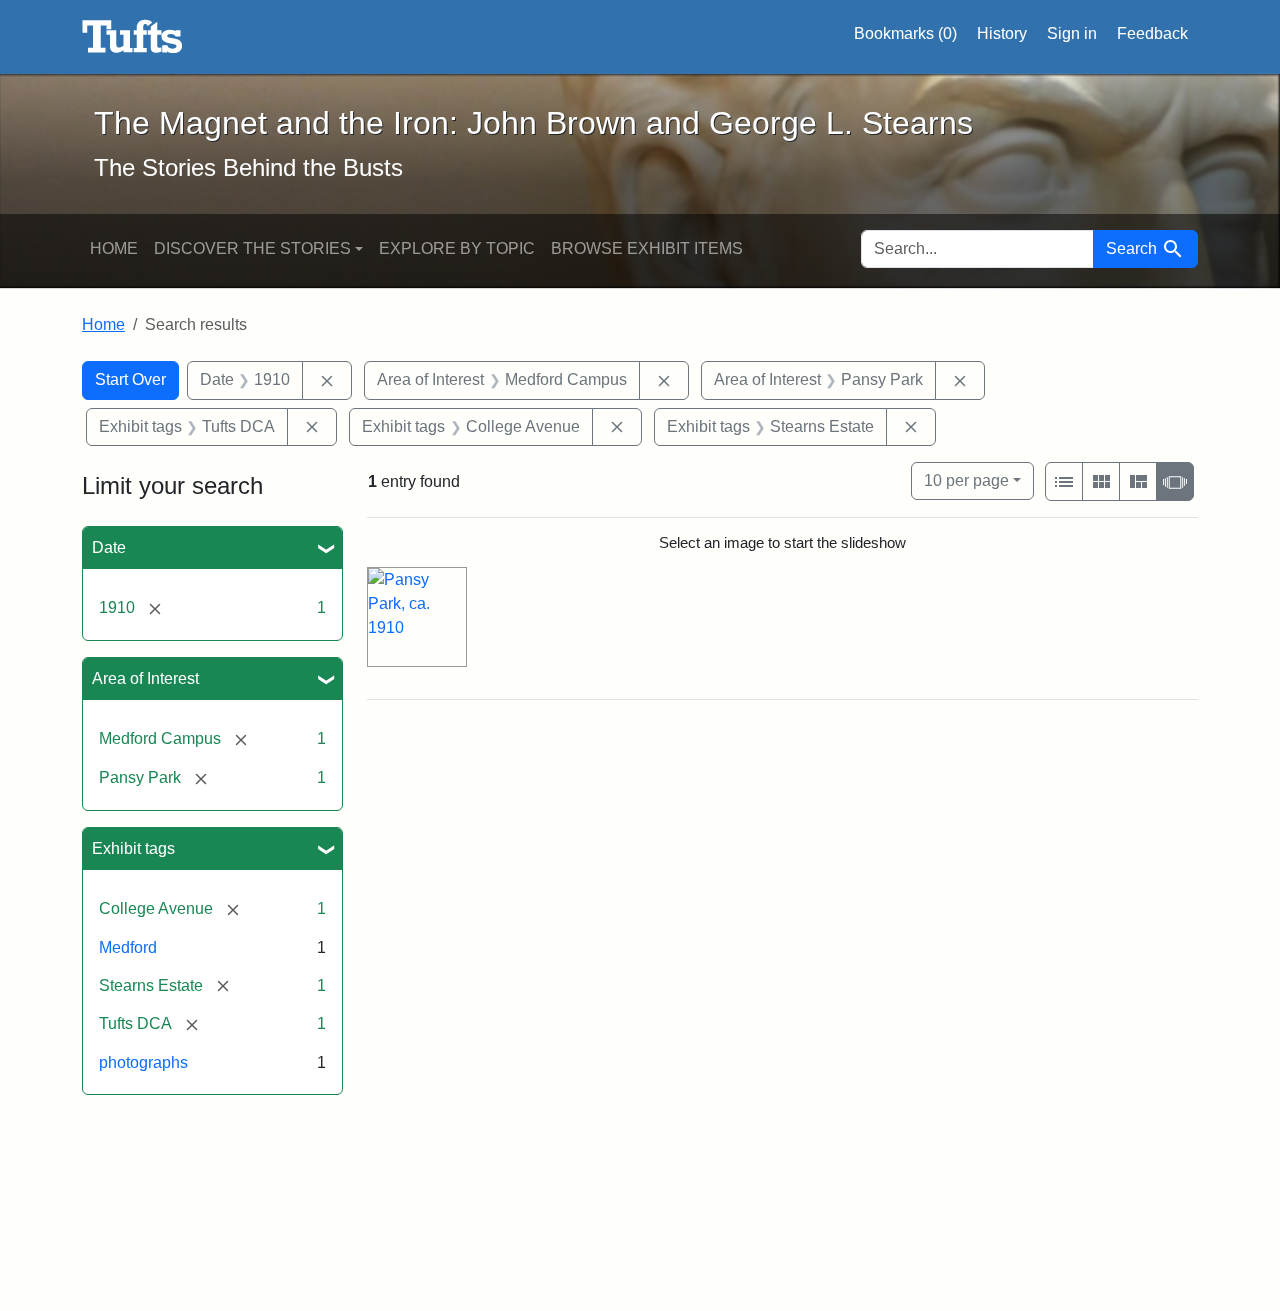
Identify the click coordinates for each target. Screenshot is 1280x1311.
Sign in (1072, 33)
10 (966, 480)
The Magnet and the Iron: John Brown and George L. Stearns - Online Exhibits (132, 37)
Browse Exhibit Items (647, 248)
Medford (128, 947)
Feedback (1152, 33)
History (1002, 33)
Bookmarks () (905, 33)
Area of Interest (145, 678)
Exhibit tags (133, 848)
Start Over (130, 379)
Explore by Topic (457, 248)
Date (109, 547)
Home (114, 248)
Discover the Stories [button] (252, 248)
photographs (143, 1062)
